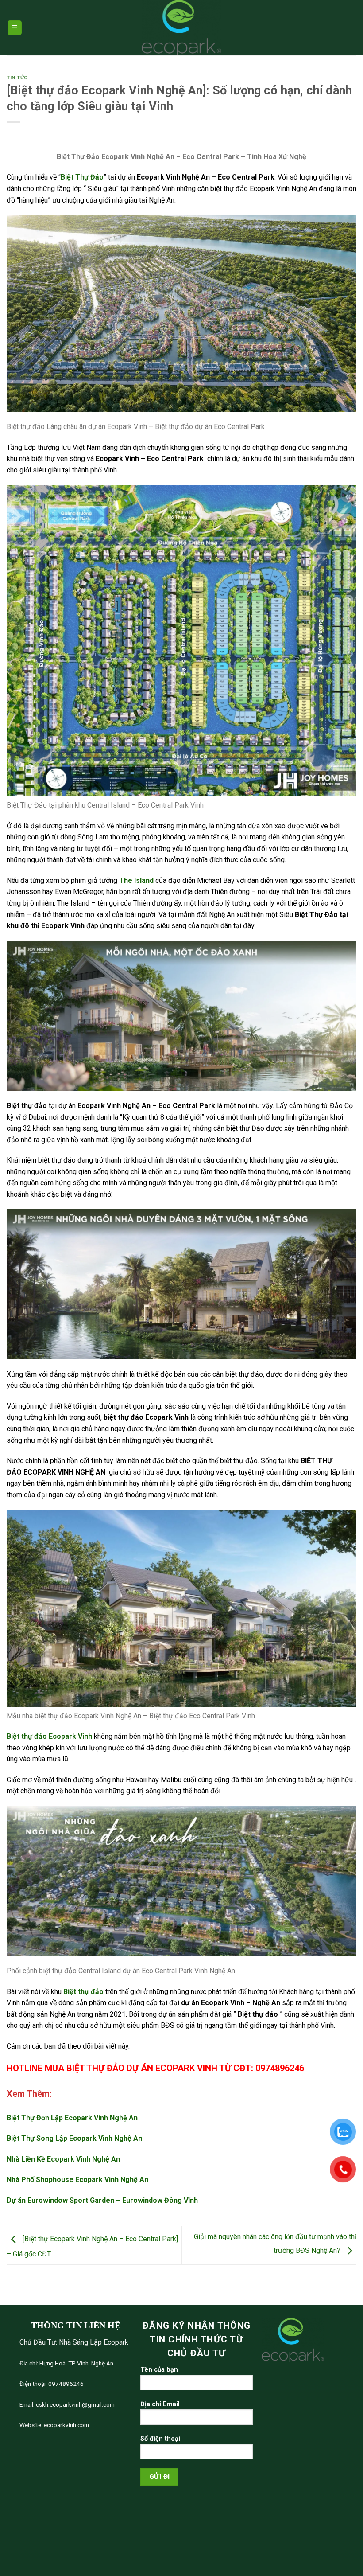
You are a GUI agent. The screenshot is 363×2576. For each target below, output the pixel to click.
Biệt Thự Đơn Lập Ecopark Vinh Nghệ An (72, 2118)
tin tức (17, 78)
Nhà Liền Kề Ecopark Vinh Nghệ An (63, 2159)
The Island (137, 880)
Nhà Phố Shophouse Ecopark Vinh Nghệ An (77, 2180)
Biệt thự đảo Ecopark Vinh (49, 1736)
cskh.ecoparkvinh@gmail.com (75, 2404)
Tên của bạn (159, 2370)
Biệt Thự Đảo (82, 177)
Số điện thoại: (161, 2439)
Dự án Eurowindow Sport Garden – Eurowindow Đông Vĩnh (102, 2200)
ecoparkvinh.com (66, 2425)
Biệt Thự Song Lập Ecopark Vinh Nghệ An (74, 2138)
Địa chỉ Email (160, 2404)
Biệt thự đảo (83, 1992)
